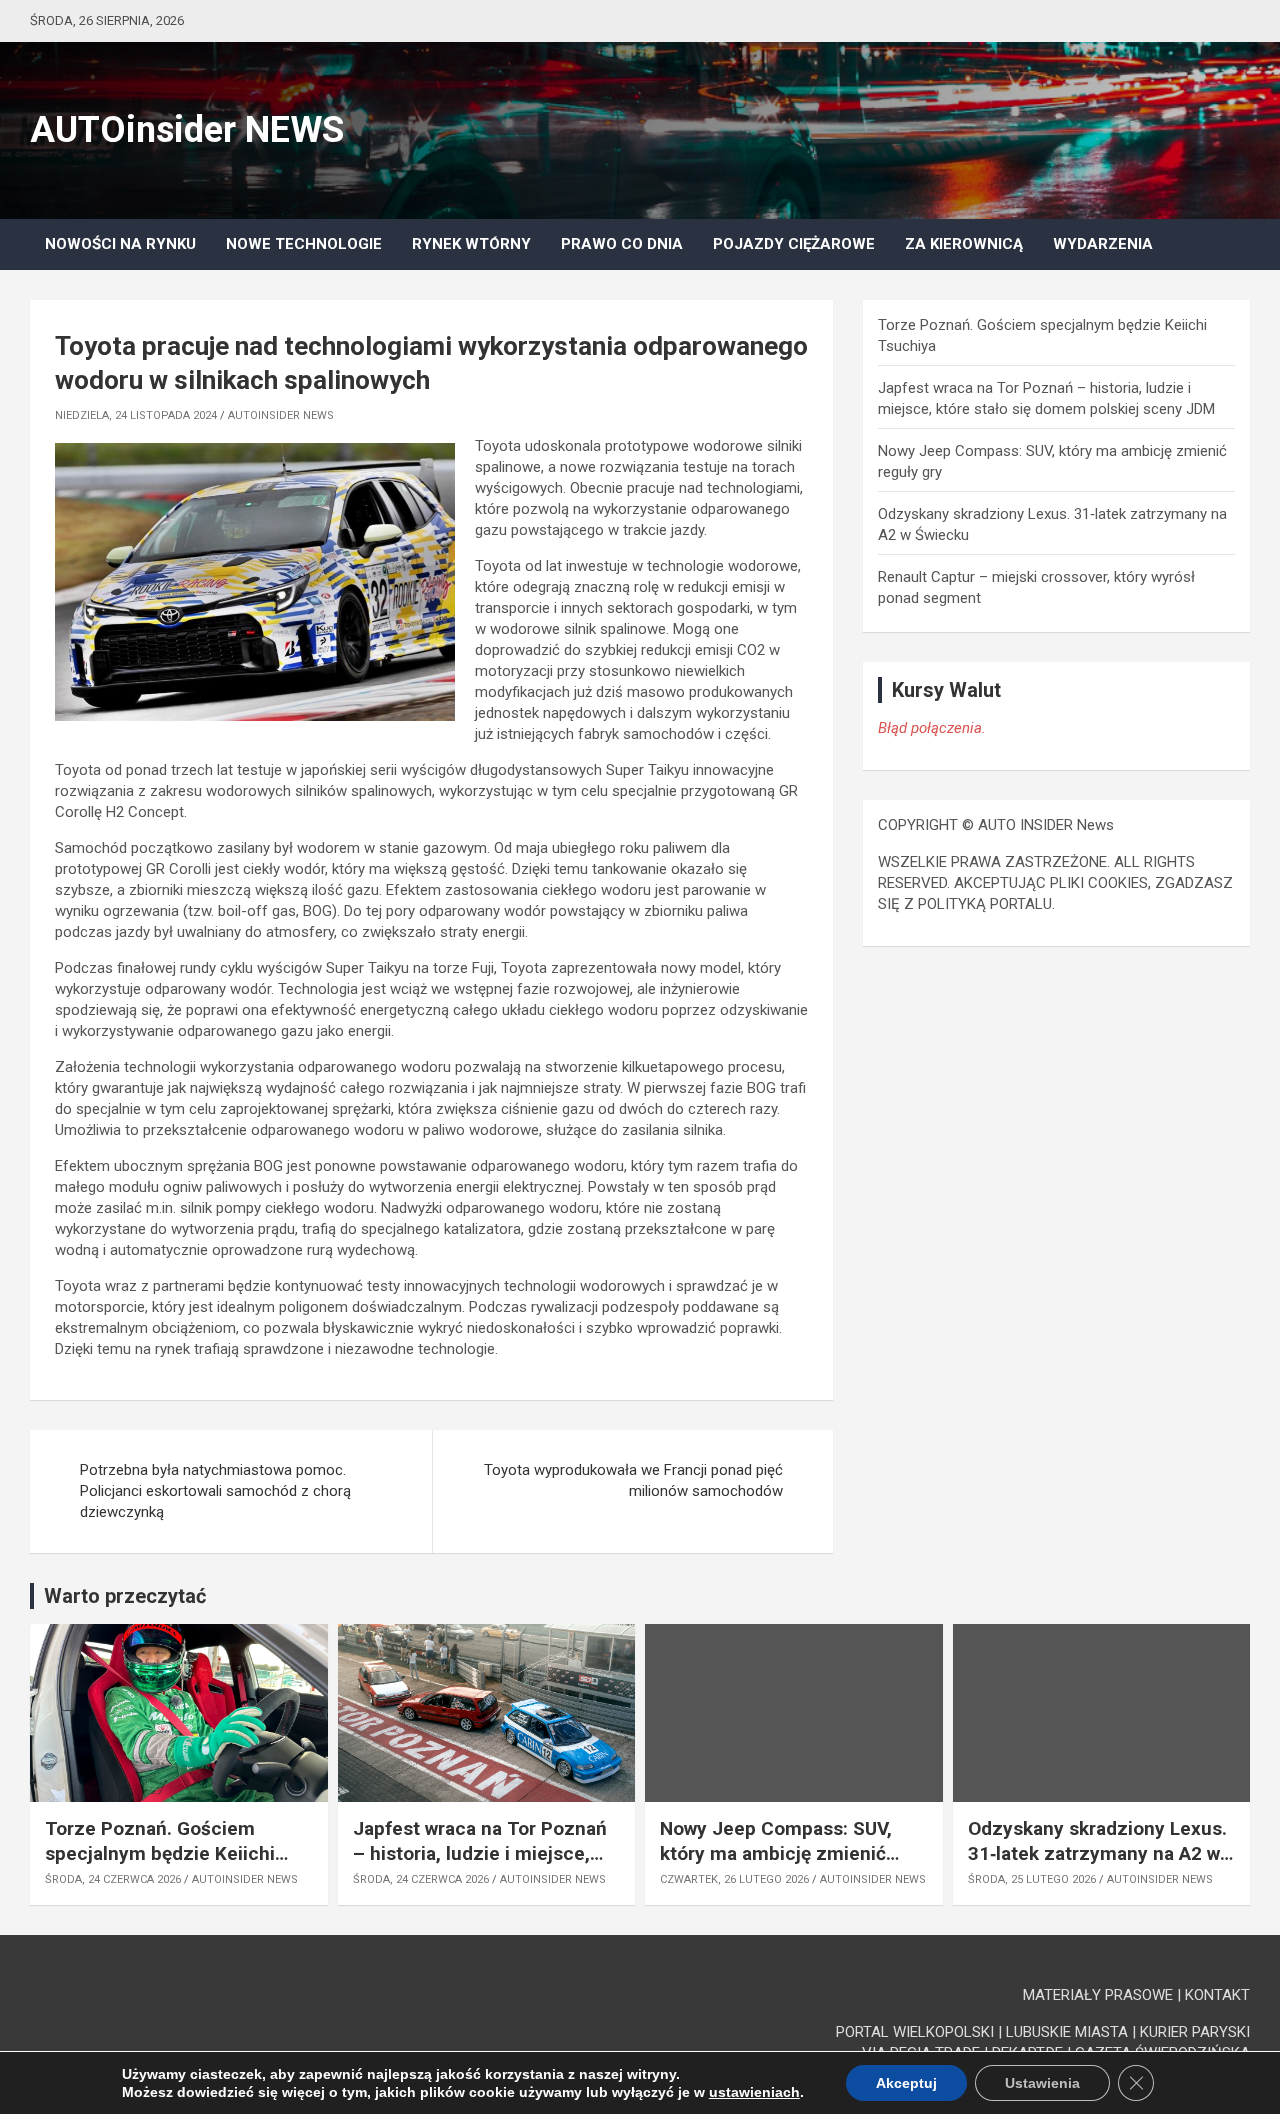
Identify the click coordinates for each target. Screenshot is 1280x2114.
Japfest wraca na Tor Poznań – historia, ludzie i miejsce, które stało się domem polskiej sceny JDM (480, 1865)
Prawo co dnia (622, 244)
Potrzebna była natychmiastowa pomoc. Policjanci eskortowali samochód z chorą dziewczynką (215, 1491)
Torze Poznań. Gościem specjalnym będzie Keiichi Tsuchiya (160, 1853)
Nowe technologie (304, 244)
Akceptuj (906, 2083)
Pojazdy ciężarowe (794, 244)
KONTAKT (1217, 1995)
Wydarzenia (1103, 244)
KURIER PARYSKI (1195, 2032)
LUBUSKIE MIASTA (1067, 2032)
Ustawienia (1042, 2083)
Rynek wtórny (471, 244)
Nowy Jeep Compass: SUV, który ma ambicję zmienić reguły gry (776, 1853)
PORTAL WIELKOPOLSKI (915, 2032)
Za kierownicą (964, 244)
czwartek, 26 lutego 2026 (734, 1879)
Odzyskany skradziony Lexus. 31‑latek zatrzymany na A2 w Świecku (1097, 1853)
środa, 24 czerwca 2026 (113, 1879)
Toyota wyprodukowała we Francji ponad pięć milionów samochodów (633, 1480)
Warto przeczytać (125, 1596)
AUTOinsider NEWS (187, 130)
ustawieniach (754, 2092)
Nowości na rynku (120, 244)
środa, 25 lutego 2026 (1032, 1879)
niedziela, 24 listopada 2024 (136, 415)
